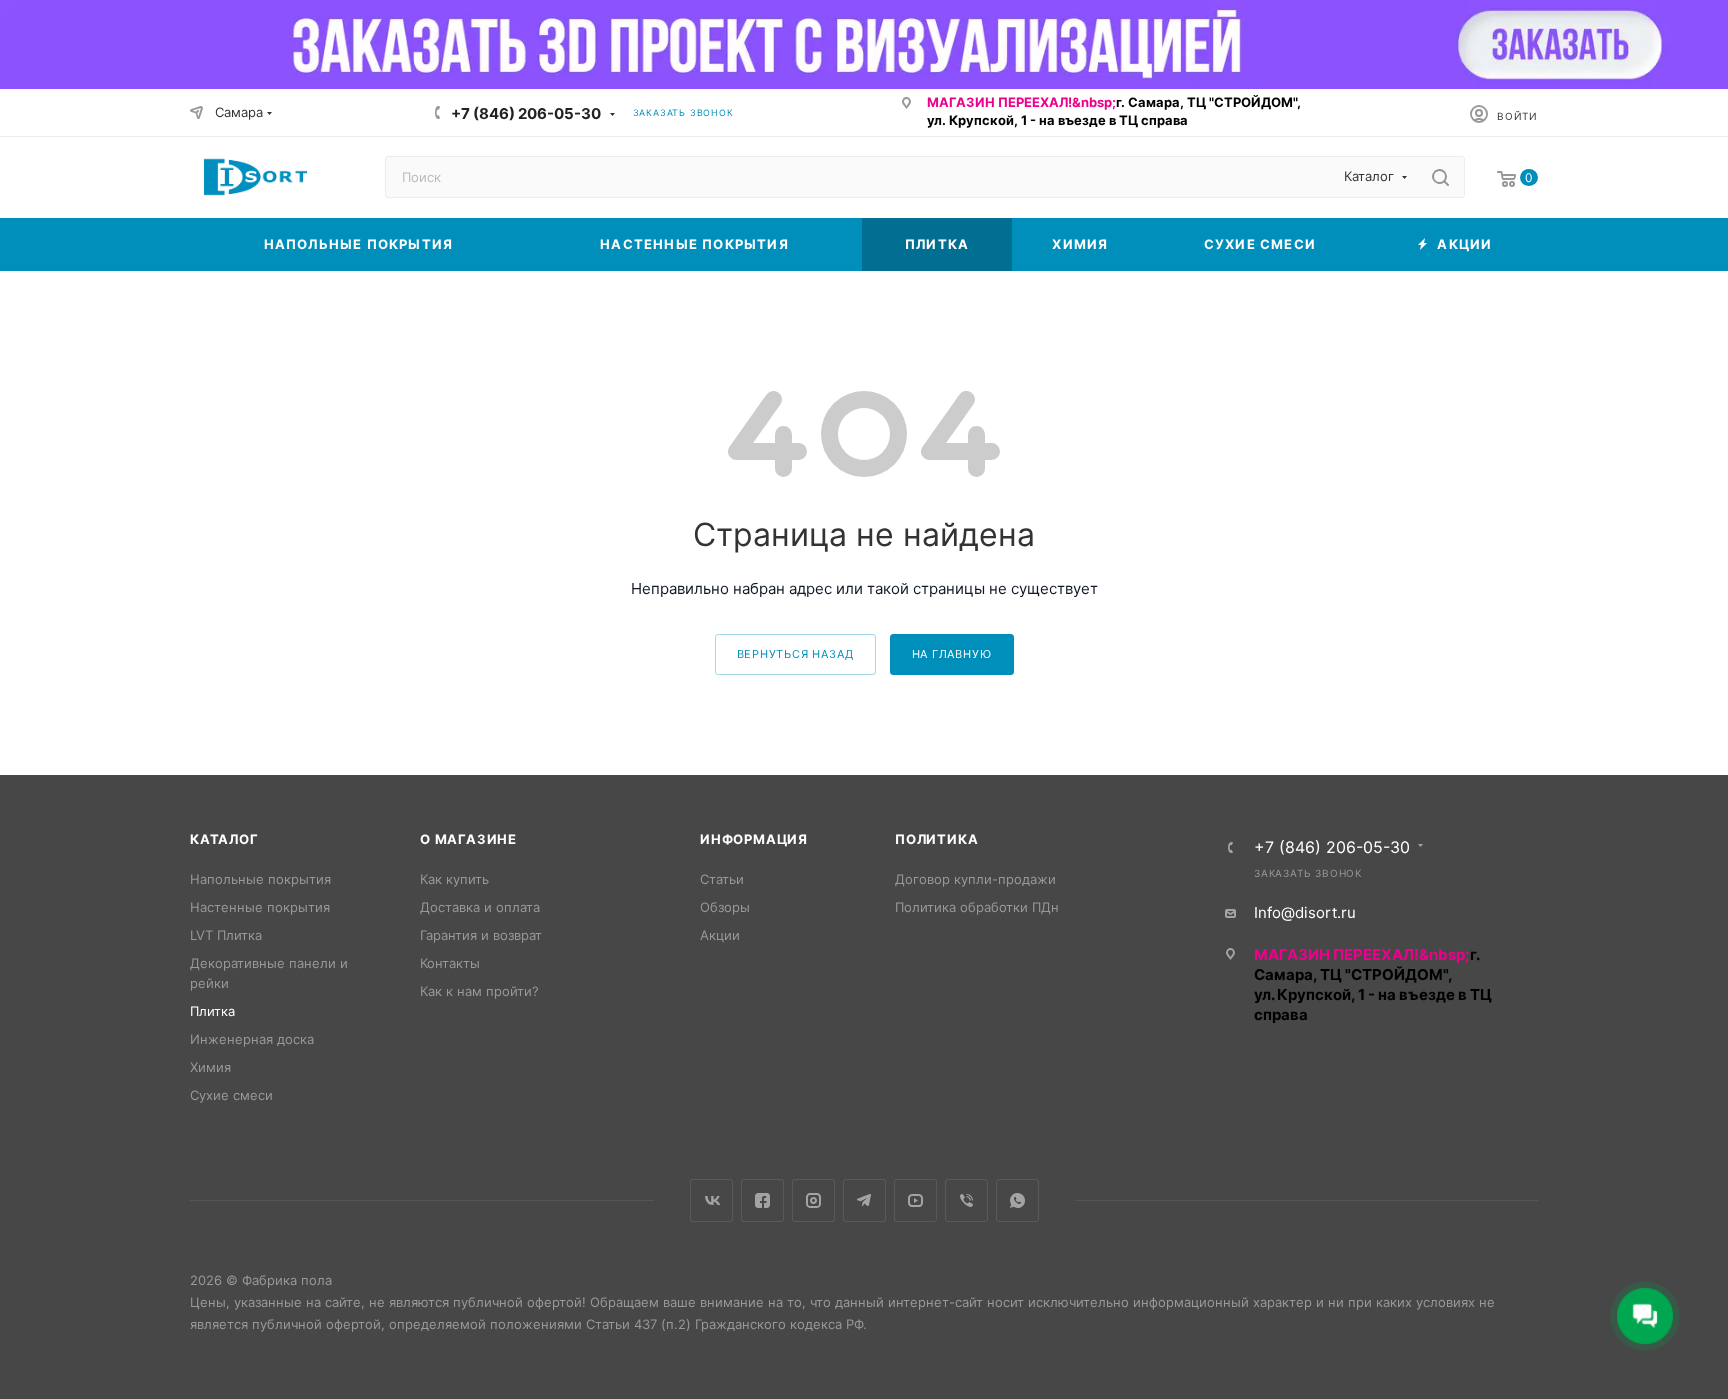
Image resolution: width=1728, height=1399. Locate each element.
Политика (936, 839)
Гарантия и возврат (481, 935)
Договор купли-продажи (975, 879)
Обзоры (725, 907)
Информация (754, 839)
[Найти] (1440, 177)
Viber (966, 1200)
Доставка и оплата (480, 907)
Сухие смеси (231, 1095)
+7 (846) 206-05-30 (526, 113)
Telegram (864, 1200)
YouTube (915, 1200)
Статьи (722, 879)
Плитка (212, 1011)
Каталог (224, 839)
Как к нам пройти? (479, 991)
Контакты (450, 963)
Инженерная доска (252, 1039)
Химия (210, 1067)
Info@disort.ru (1305, 912)
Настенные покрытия (260, 907)
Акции (720, 935)
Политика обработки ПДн (977, 907)
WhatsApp (1017, 1200)
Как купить (454, 879)
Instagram (813, 1200)
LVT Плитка (226, 935)
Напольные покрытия (260, 879)
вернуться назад (795, 654)
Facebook (762, 1200)
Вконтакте (711, 1200)
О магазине (468, 839)
